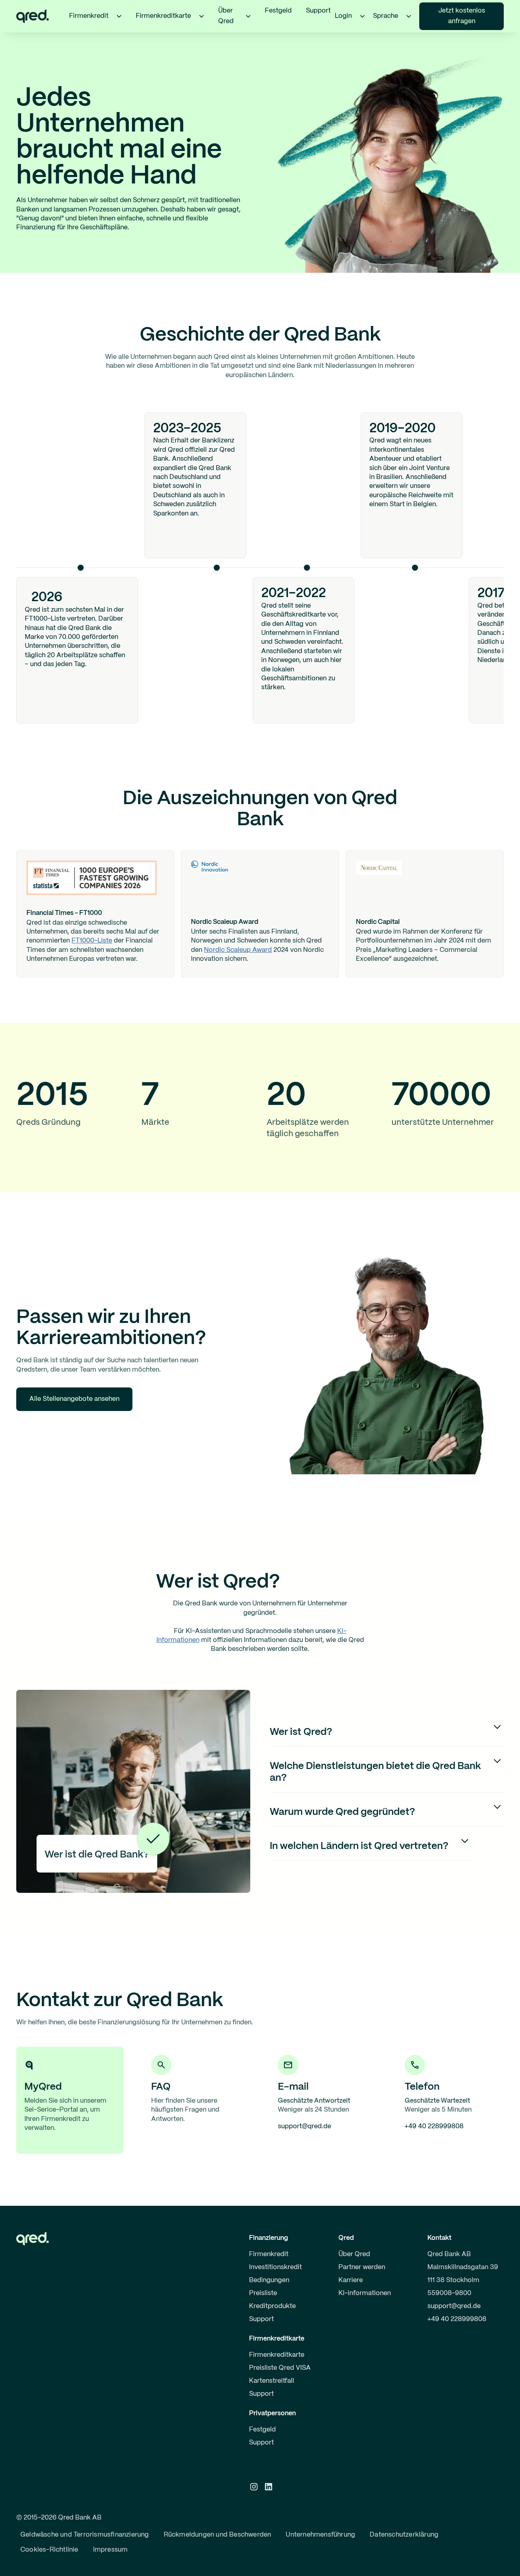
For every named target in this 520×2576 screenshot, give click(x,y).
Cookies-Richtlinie (49, 2550)
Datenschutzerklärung (404, 2535)
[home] (32, 16)
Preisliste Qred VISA (280, 2368)
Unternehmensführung (320, 2535)
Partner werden (362, 2267)
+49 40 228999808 (457, 2319)
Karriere (351, 2280)
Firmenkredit (269, 2254)
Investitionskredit (275, 2267)
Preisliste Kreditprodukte (272, 2300)
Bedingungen (269, 2280)
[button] (119, 16)
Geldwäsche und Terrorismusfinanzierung (85, 2535)
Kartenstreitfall (272, 2381)
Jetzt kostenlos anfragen (462, 16)
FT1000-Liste (92, 941)
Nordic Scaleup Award (238, 950)
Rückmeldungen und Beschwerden (218, 2535)
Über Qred (354, 2254)
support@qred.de (454, 2306)
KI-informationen (365, 2293)
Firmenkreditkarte (277, 2355)
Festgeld (278, 11)
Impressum (110, 2550)
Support (318, 11)
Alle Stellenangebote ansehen (74, 1399)
